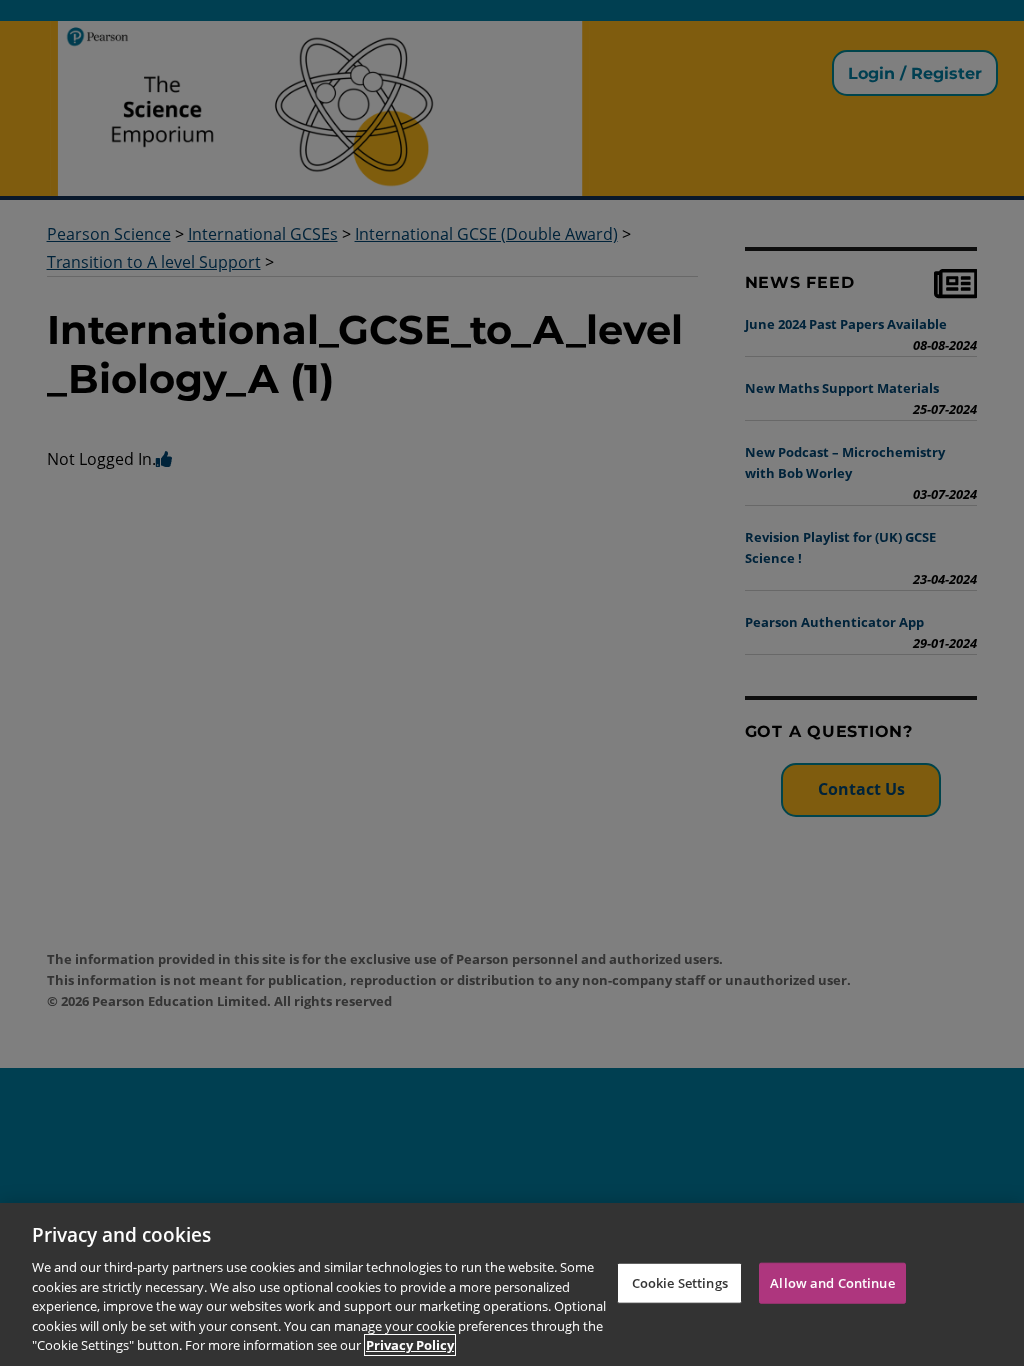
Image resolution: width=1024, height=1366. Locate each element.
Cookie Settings (680, 1282)
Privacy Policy (410, 1345)
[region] (512, 1284)
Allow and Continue (832, 1282)
